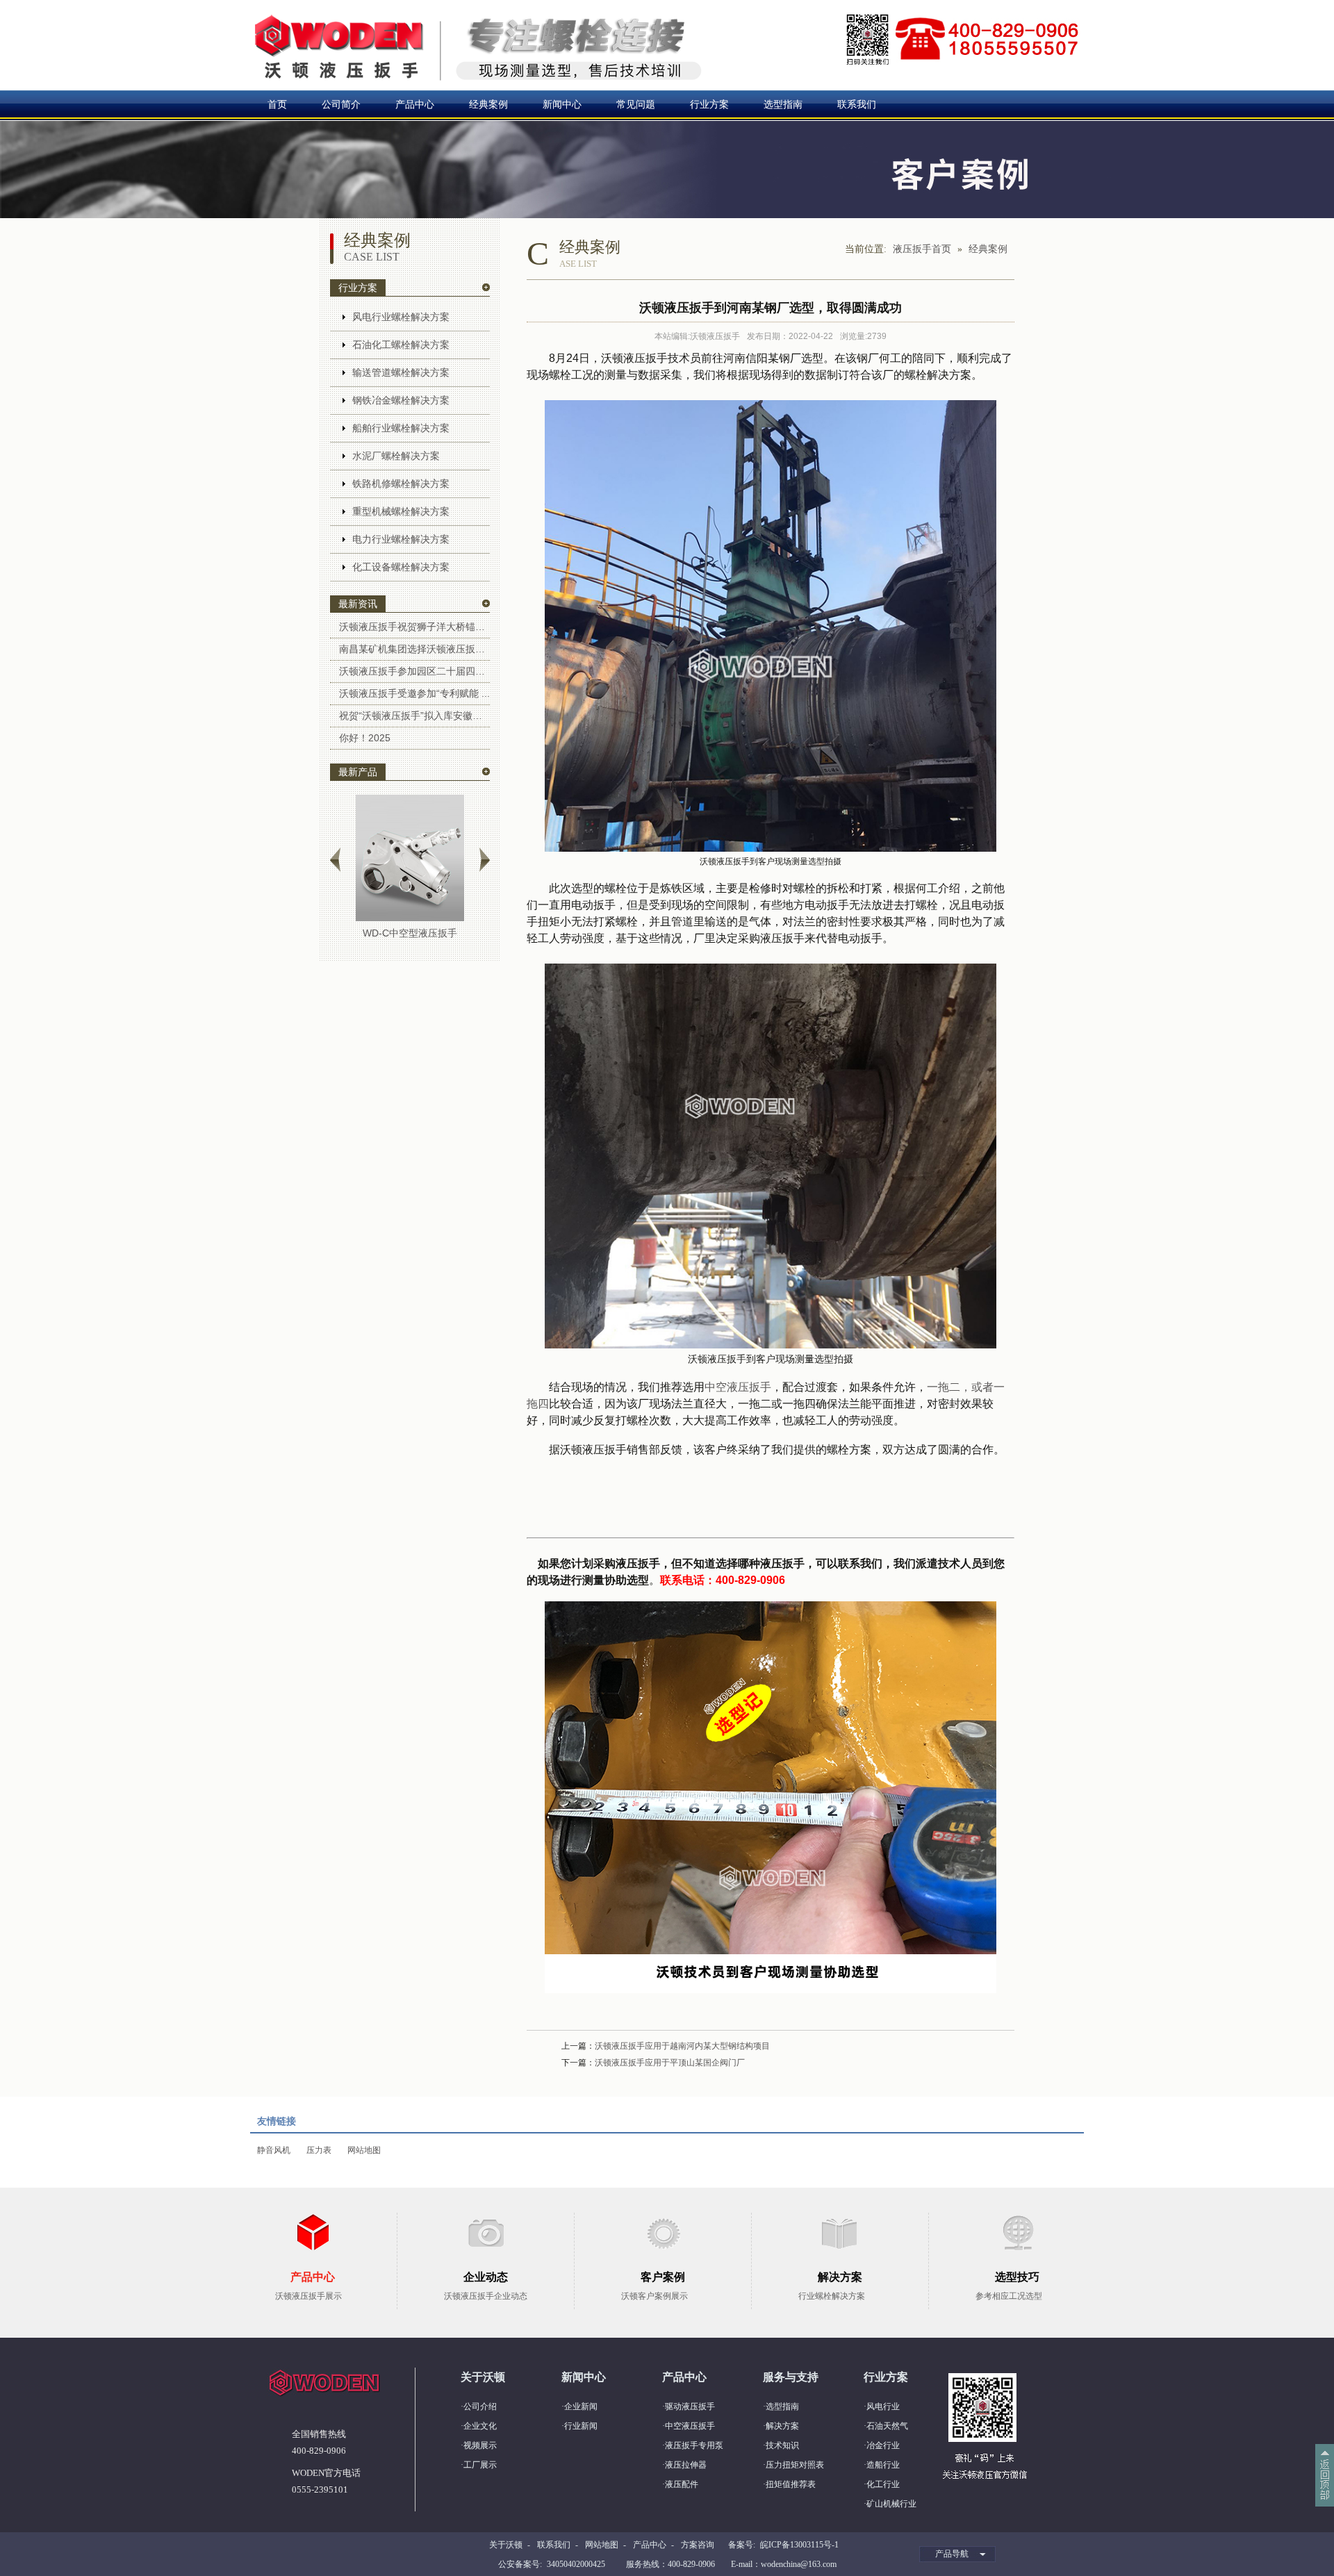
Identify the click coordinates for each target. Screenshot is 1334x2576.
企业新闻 (581, 2406)
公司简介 (341, 104)
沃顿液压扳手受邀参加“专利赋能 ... (414, 693)
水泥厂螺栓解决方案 (396, 456)
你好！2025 (365, 738)
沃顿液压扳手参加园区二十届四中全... (414, 671)
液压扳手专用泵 (694, 2445)
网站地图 (364, 2150)
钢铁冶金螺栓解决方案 (401, 400)
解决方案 (782, 2426)
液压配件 (682, 2484)
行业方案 (709, 104)
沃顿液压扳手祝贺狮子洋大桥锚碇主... (414, 627)
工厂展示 (480, 2465)
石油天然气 (887, 2426)
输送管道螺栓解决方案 (401, 372)
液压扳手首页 (922, 249)
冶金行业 (883, 2445)
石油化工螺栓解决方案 (401, 345)
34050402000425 (576, 2564)
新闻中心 (562, 104)
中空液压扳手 (738, 1387)
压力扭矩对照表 (795, 2465)
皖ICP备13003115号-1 (799, 2545)
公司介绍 (480, 2406)
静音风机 (274, 2150)
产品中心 (415, 104)
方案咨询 (698, 2545)
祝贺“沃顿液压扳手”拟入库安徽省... (414, 716)
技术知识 (782, 2445)
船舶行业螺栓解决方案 (401, 428)
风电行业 (883, 2406)
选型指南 (783, 104)
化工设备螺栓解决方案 (401, 567)
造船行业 (883, 2465)
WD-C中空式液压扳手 (410, 933)
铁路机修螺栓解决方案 (401, 484)
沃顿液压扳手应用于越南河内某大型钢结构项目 (682, 2046)
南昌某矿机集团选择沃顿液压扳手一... (414, 649)
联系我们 (857, 104)
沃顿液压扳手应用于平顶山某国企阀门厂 (670, 2063)
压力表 (319, 2150)
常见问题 (636, 104)
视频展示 (480, 2445)
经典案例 (488, 104)
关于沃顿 (506, 2545)
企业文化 (480, 2426)
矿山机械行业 (891, 2504)
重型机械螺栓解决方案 (401, 511)
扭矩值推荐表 (791, 2484)
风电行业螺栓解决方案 (401, 317)
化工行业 (883, 2484)
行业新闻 (581, 2426)
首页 (277, 104)
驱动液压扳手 (690, 2406)
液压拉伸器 (686, 2465)
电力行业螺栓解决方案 (401, 539)
